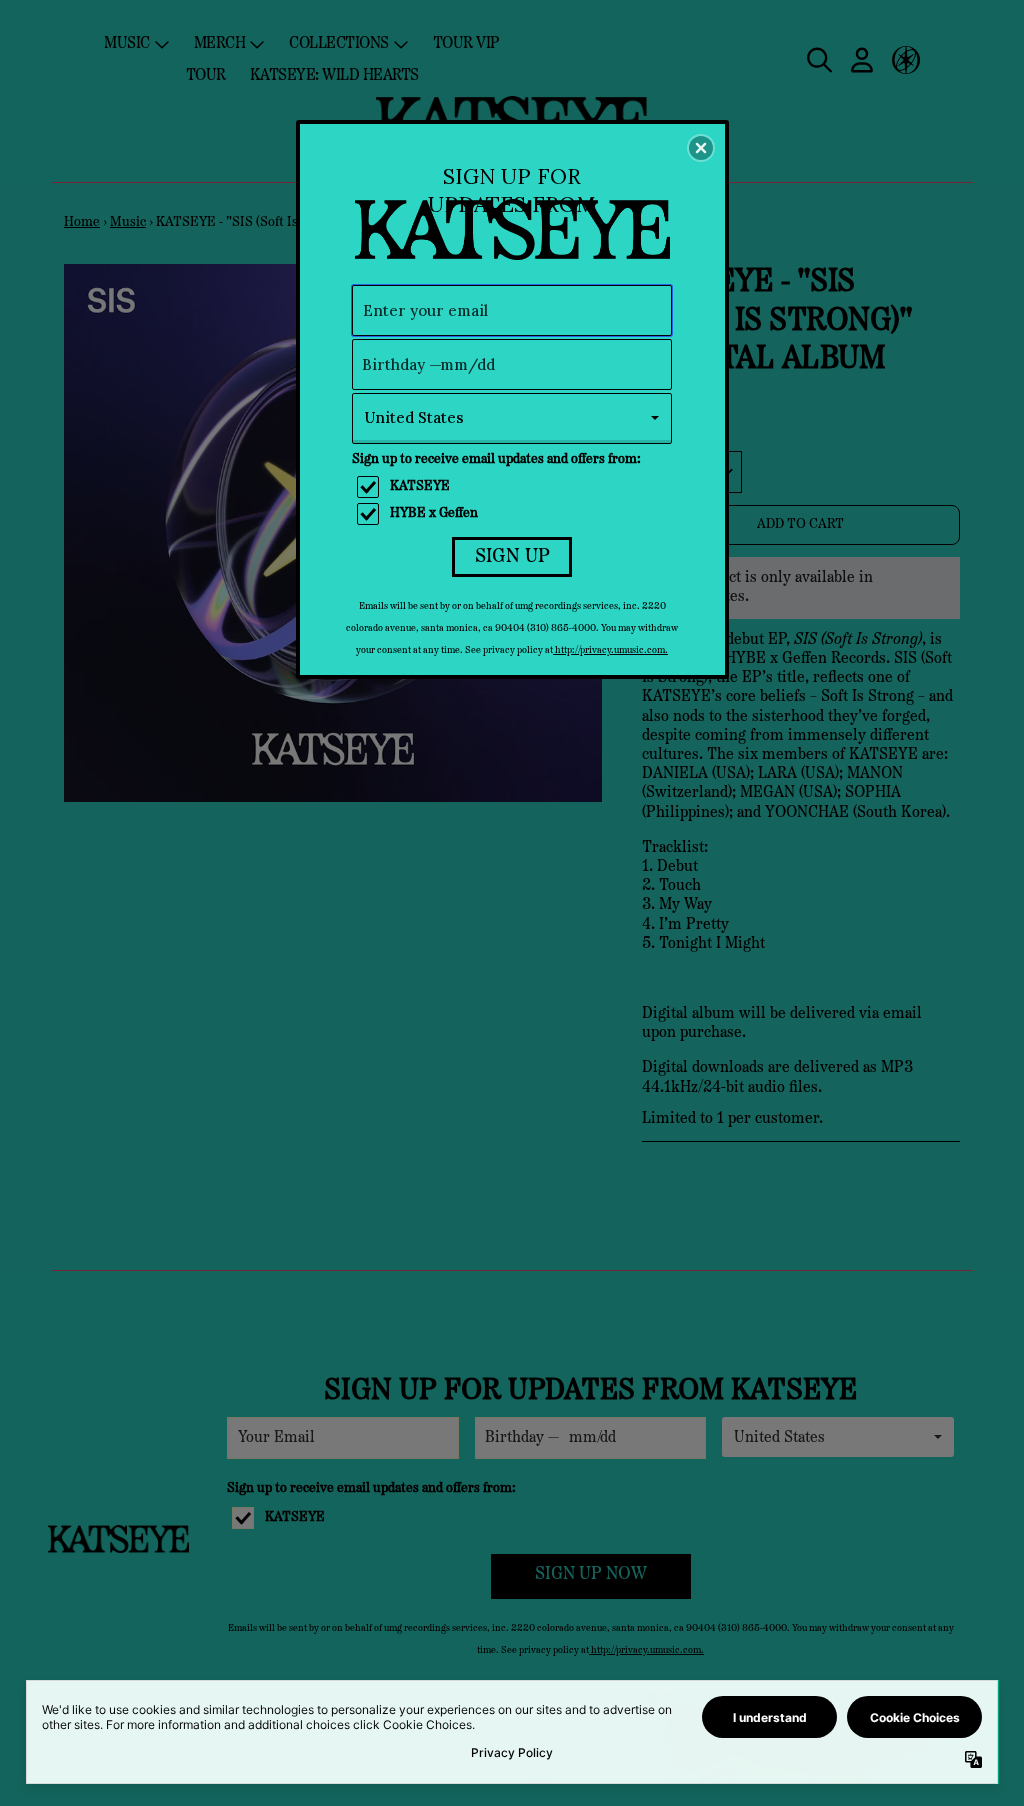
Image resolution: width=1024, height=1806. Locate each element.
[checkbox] (514, 487)
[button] (701, 148)
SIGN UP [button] (512, 557)
